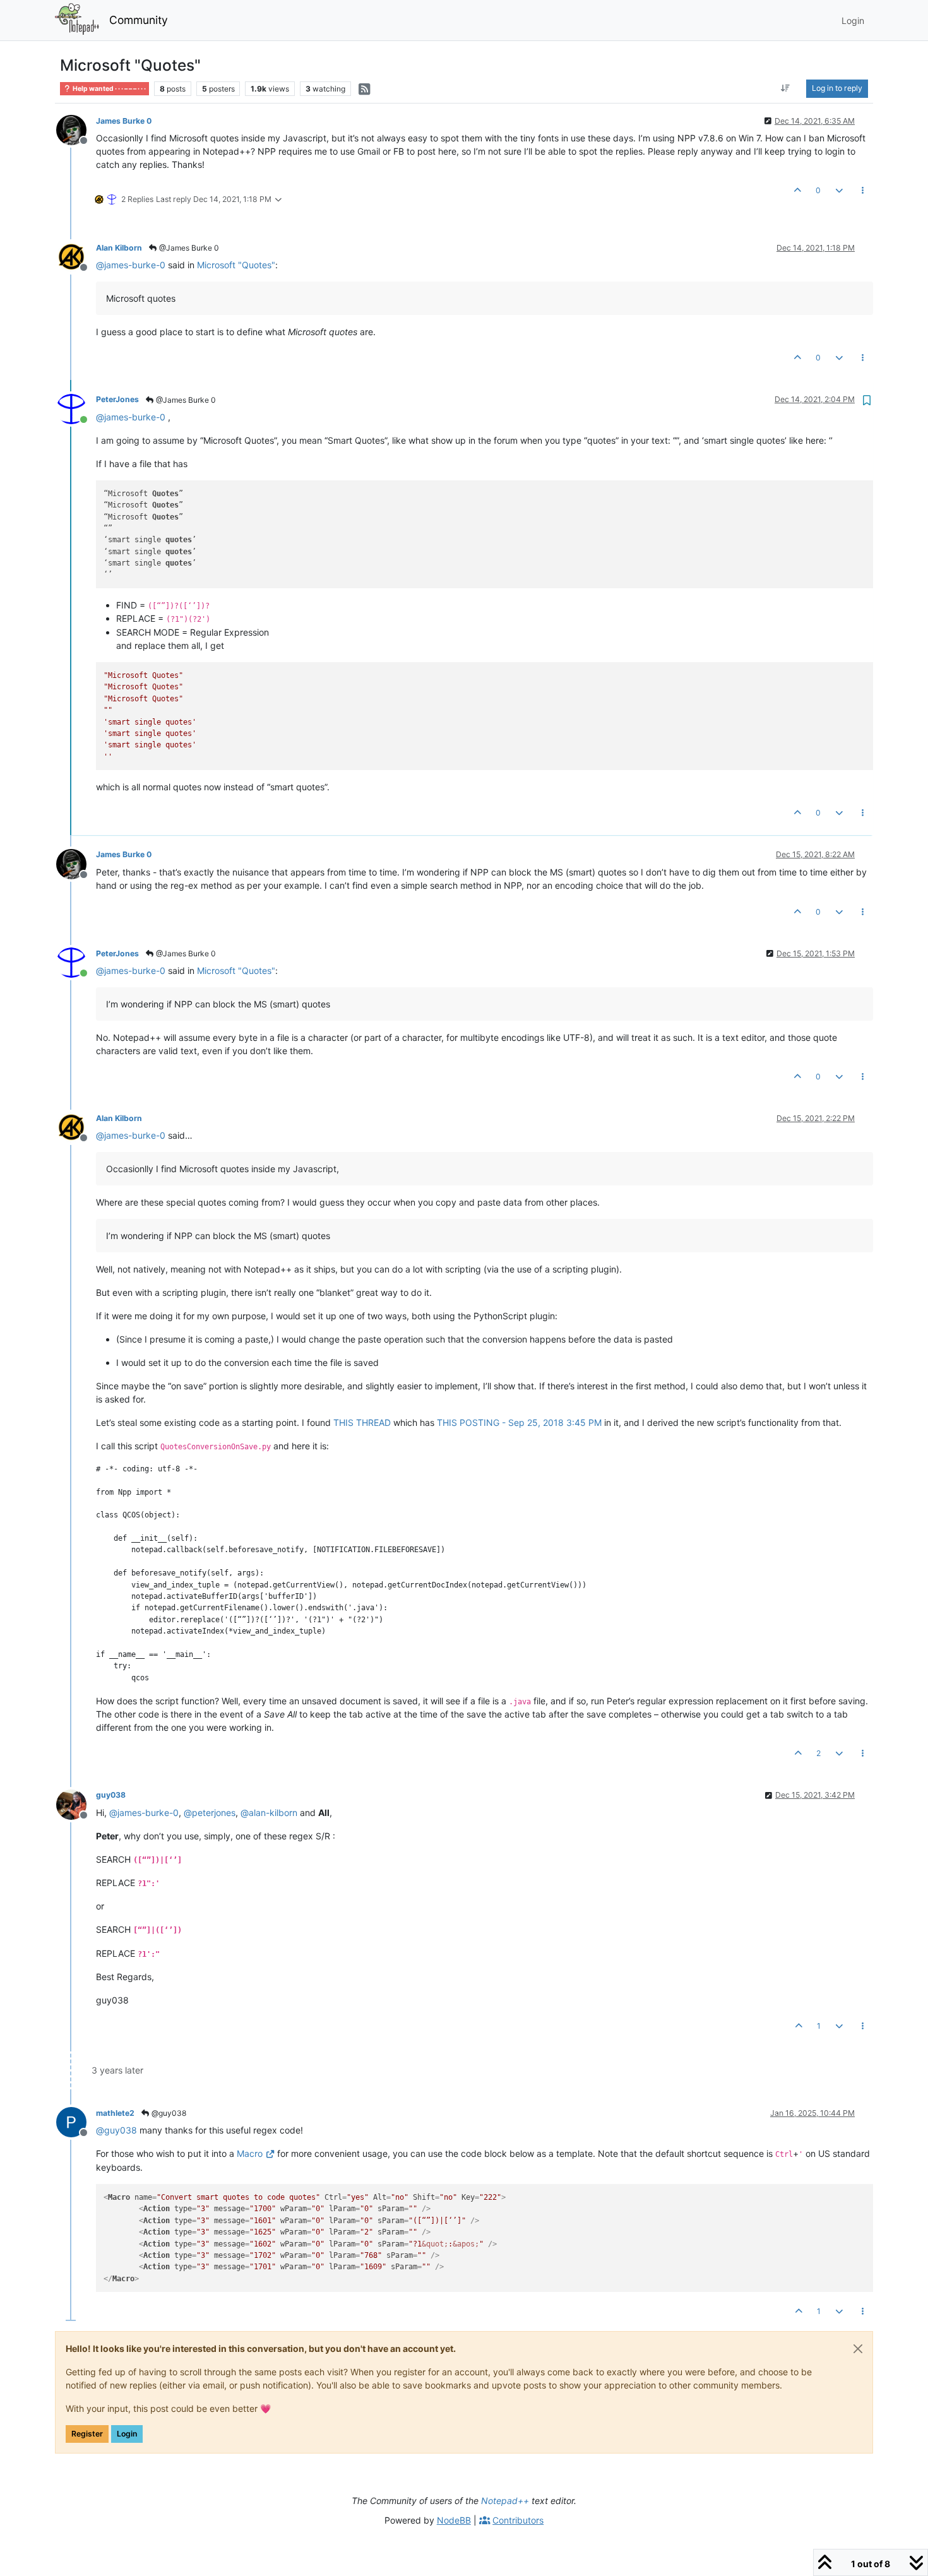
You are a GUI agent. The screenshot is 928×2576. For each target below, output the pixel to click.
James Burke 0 (124, 121)
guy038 (111, 1795)
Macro (250, 2153)
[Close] (858, 2349)
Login (127, 2434)
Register (87, 2434)
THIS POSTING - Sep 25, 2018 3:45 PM (519, 1422)
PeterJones (117, 399)
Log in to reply (837, 88)
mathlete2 (115, 2113)
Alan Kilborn (119, 248)
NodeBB (454, 2520)
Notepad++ (505, 2501)
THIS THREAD (362, 1422)
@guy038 (168, 2113)
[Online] (76, 407)
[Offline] (76, 129)
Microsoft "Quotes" (236, 265)
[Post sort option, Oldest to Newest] (786, 88)
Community (139, 20)
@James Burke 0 (188, 248)
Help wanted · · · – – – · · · (109, 89)
